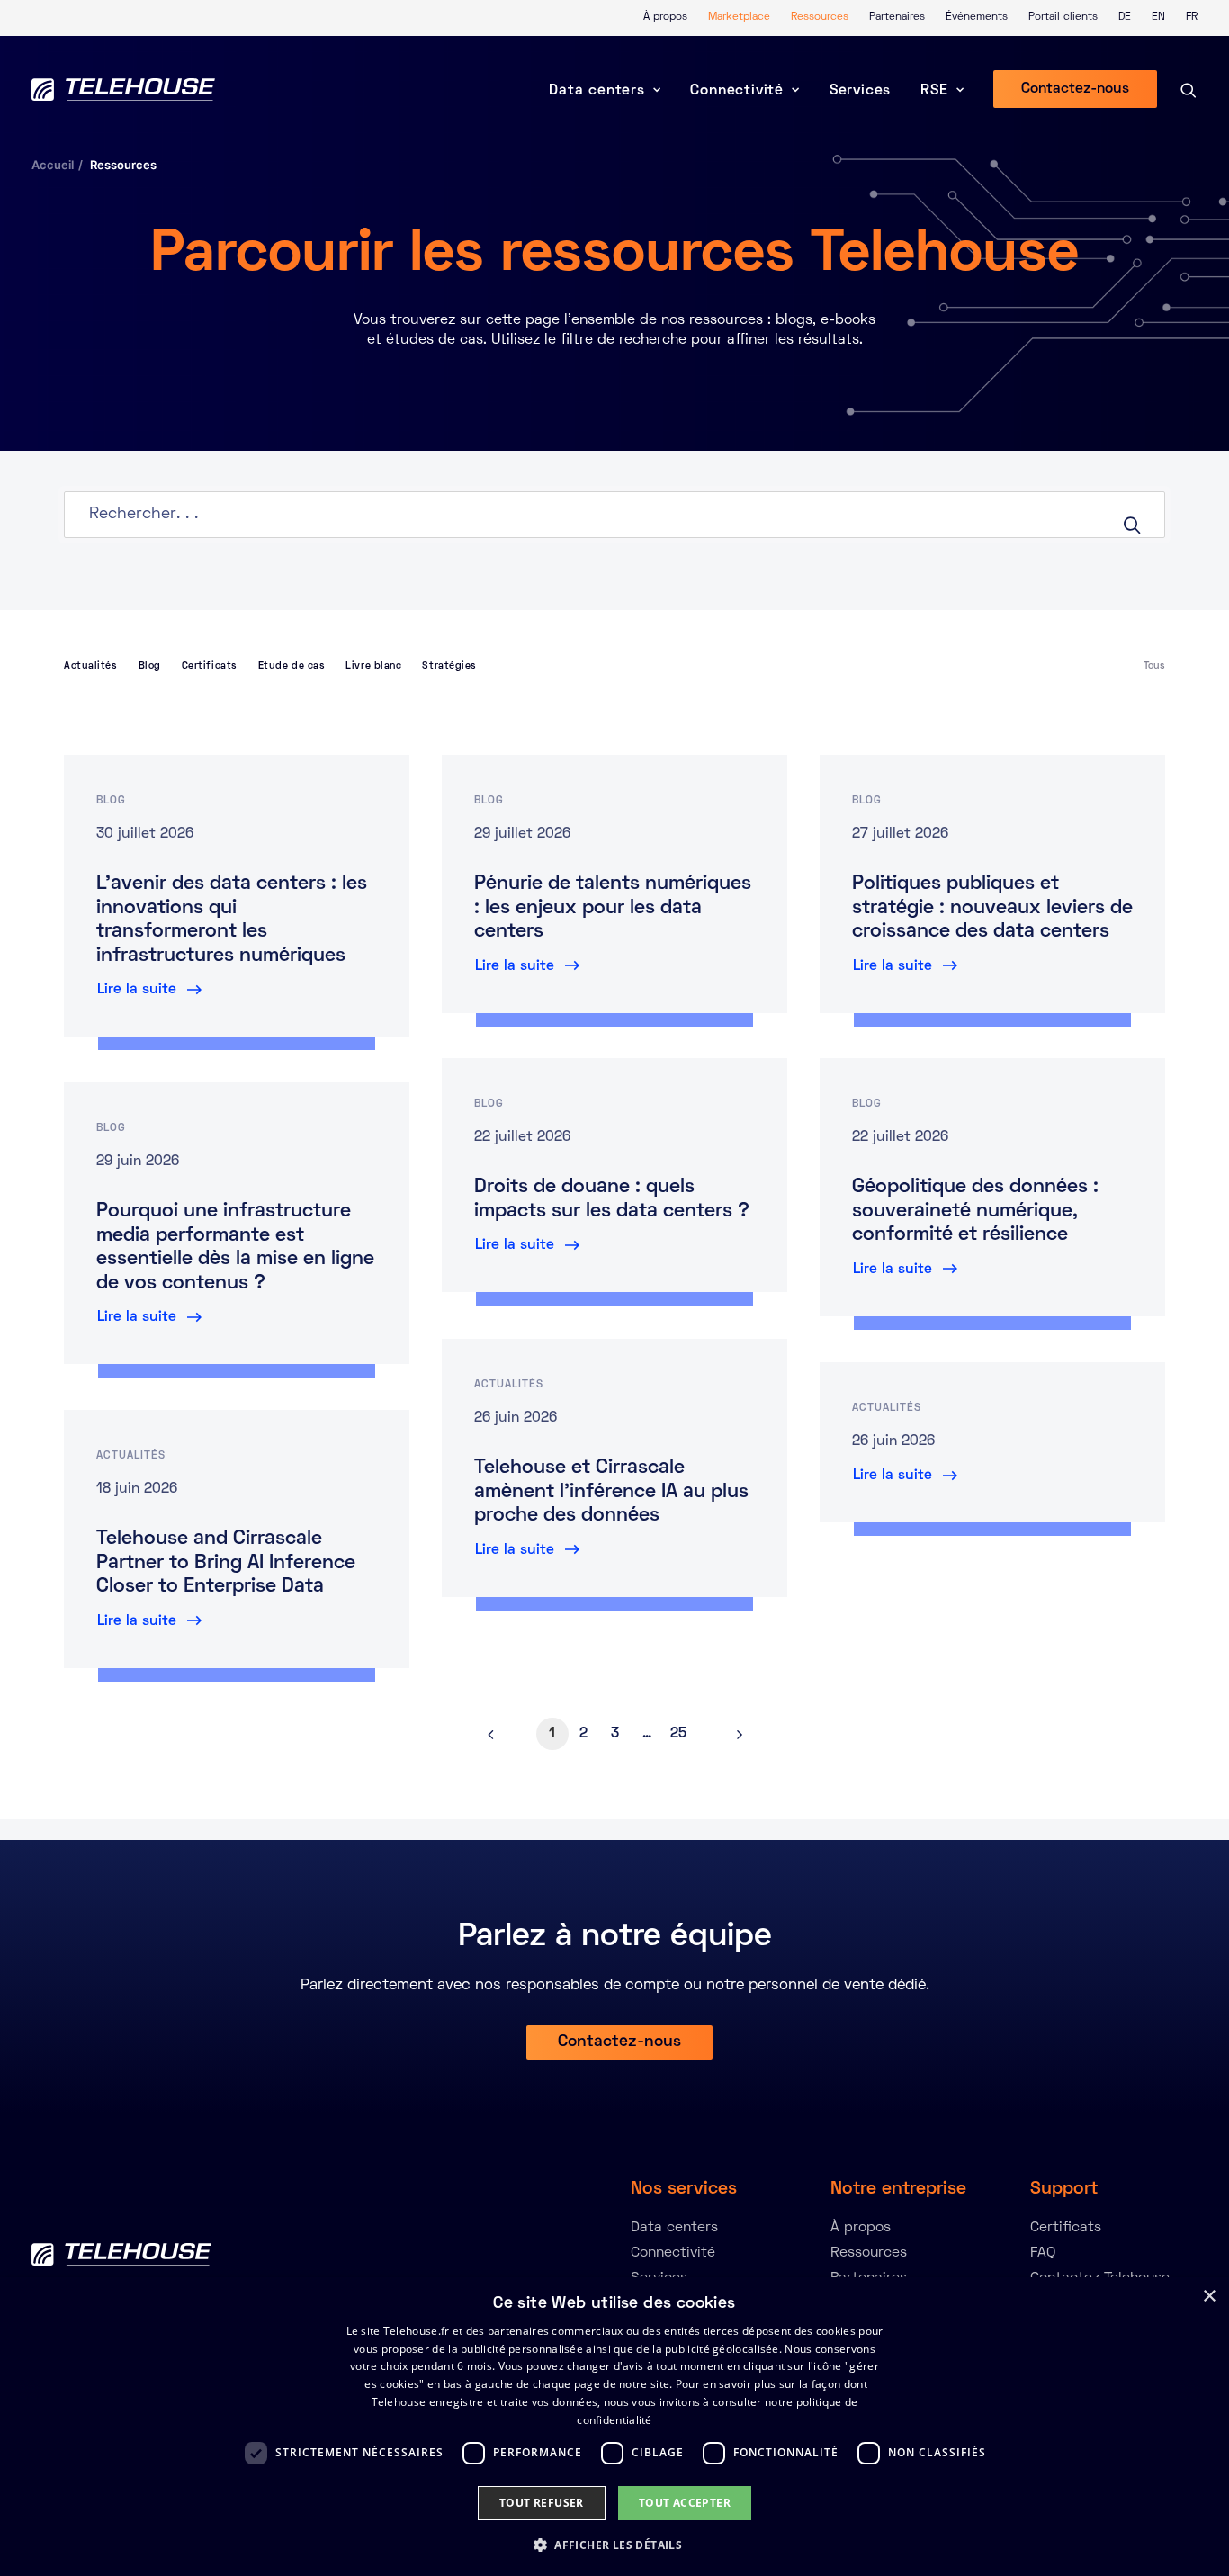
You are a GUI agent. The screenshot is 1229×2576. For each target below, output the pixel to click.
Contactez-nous (619, 2042)
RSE (934, 91)
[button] (614, 2544)
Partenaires (897, 18)
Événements (977, 18)
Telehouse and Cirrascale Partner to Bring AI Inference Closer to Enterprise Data (226, 1563)
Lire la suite (137, 990)
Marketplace (739, 18)
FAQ (1043, 2253)
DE (1125, 18)
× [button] (1209, 2297)
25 (678, 1734)
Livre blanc (373, 666)
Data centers (597, 91)
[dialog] (614, 2427)
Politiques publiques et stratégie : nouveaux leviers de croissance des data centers (992, 908)
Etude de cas (292, 666)
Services (860, 91)
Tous (1154, 666)
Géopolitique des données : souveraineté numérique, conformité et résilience (975, 1212)
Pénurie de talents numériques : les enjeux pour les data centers (613, 908)
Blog (150, 666)
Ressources (820, 18)
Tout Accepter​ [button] (685, 2503)
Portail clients (1063, 18)
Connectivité (737, 91)
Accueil (53, 165)
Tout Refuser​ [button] (542, 2503)
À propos (665, 18)
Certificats (210, 666)
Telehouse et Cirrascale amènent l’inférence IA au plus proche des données (611, 1492)
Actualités (91, 666)
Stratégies (449, 666)
